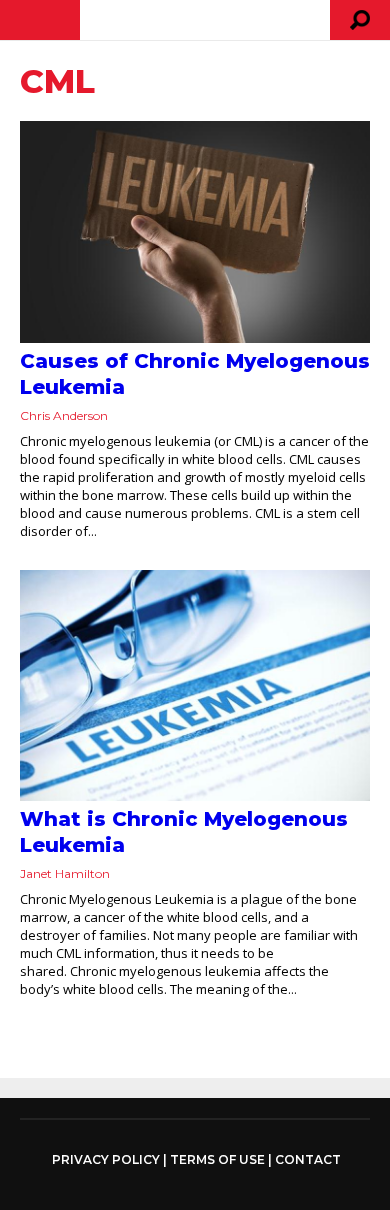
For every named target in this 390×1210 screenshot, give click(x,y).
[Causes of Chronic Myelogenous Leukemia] (195, 232)
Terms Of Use (217, 1159)
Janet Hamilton (65, 873)
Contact (308, 1159)
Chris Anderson (64, 415)
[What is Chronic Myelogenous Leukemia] (195, 685)
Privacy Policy (106, 1160)
